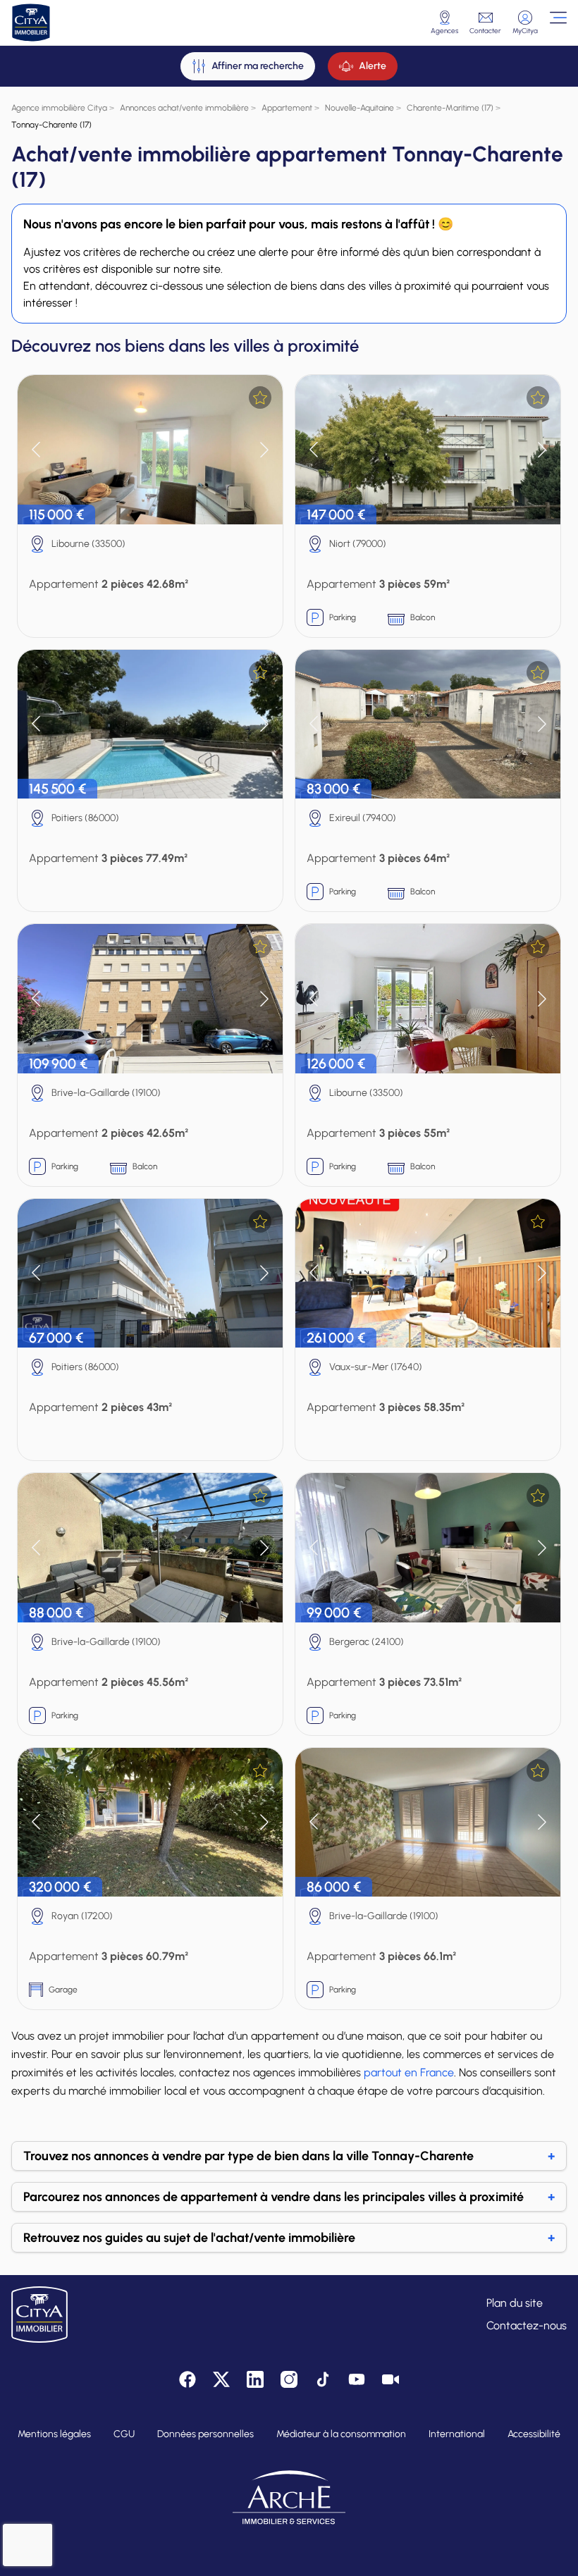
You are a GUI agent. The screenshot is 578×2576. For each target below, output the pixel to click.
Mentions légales (54, 2434)
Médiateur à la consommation (341, 2434)
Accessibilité (534, 2434)
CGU (124, 2434)
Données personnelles (205, 2434)
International (457, 2434)
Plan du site (515, 2303)
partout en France (409, 2072)
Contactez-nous (527, 2325)
